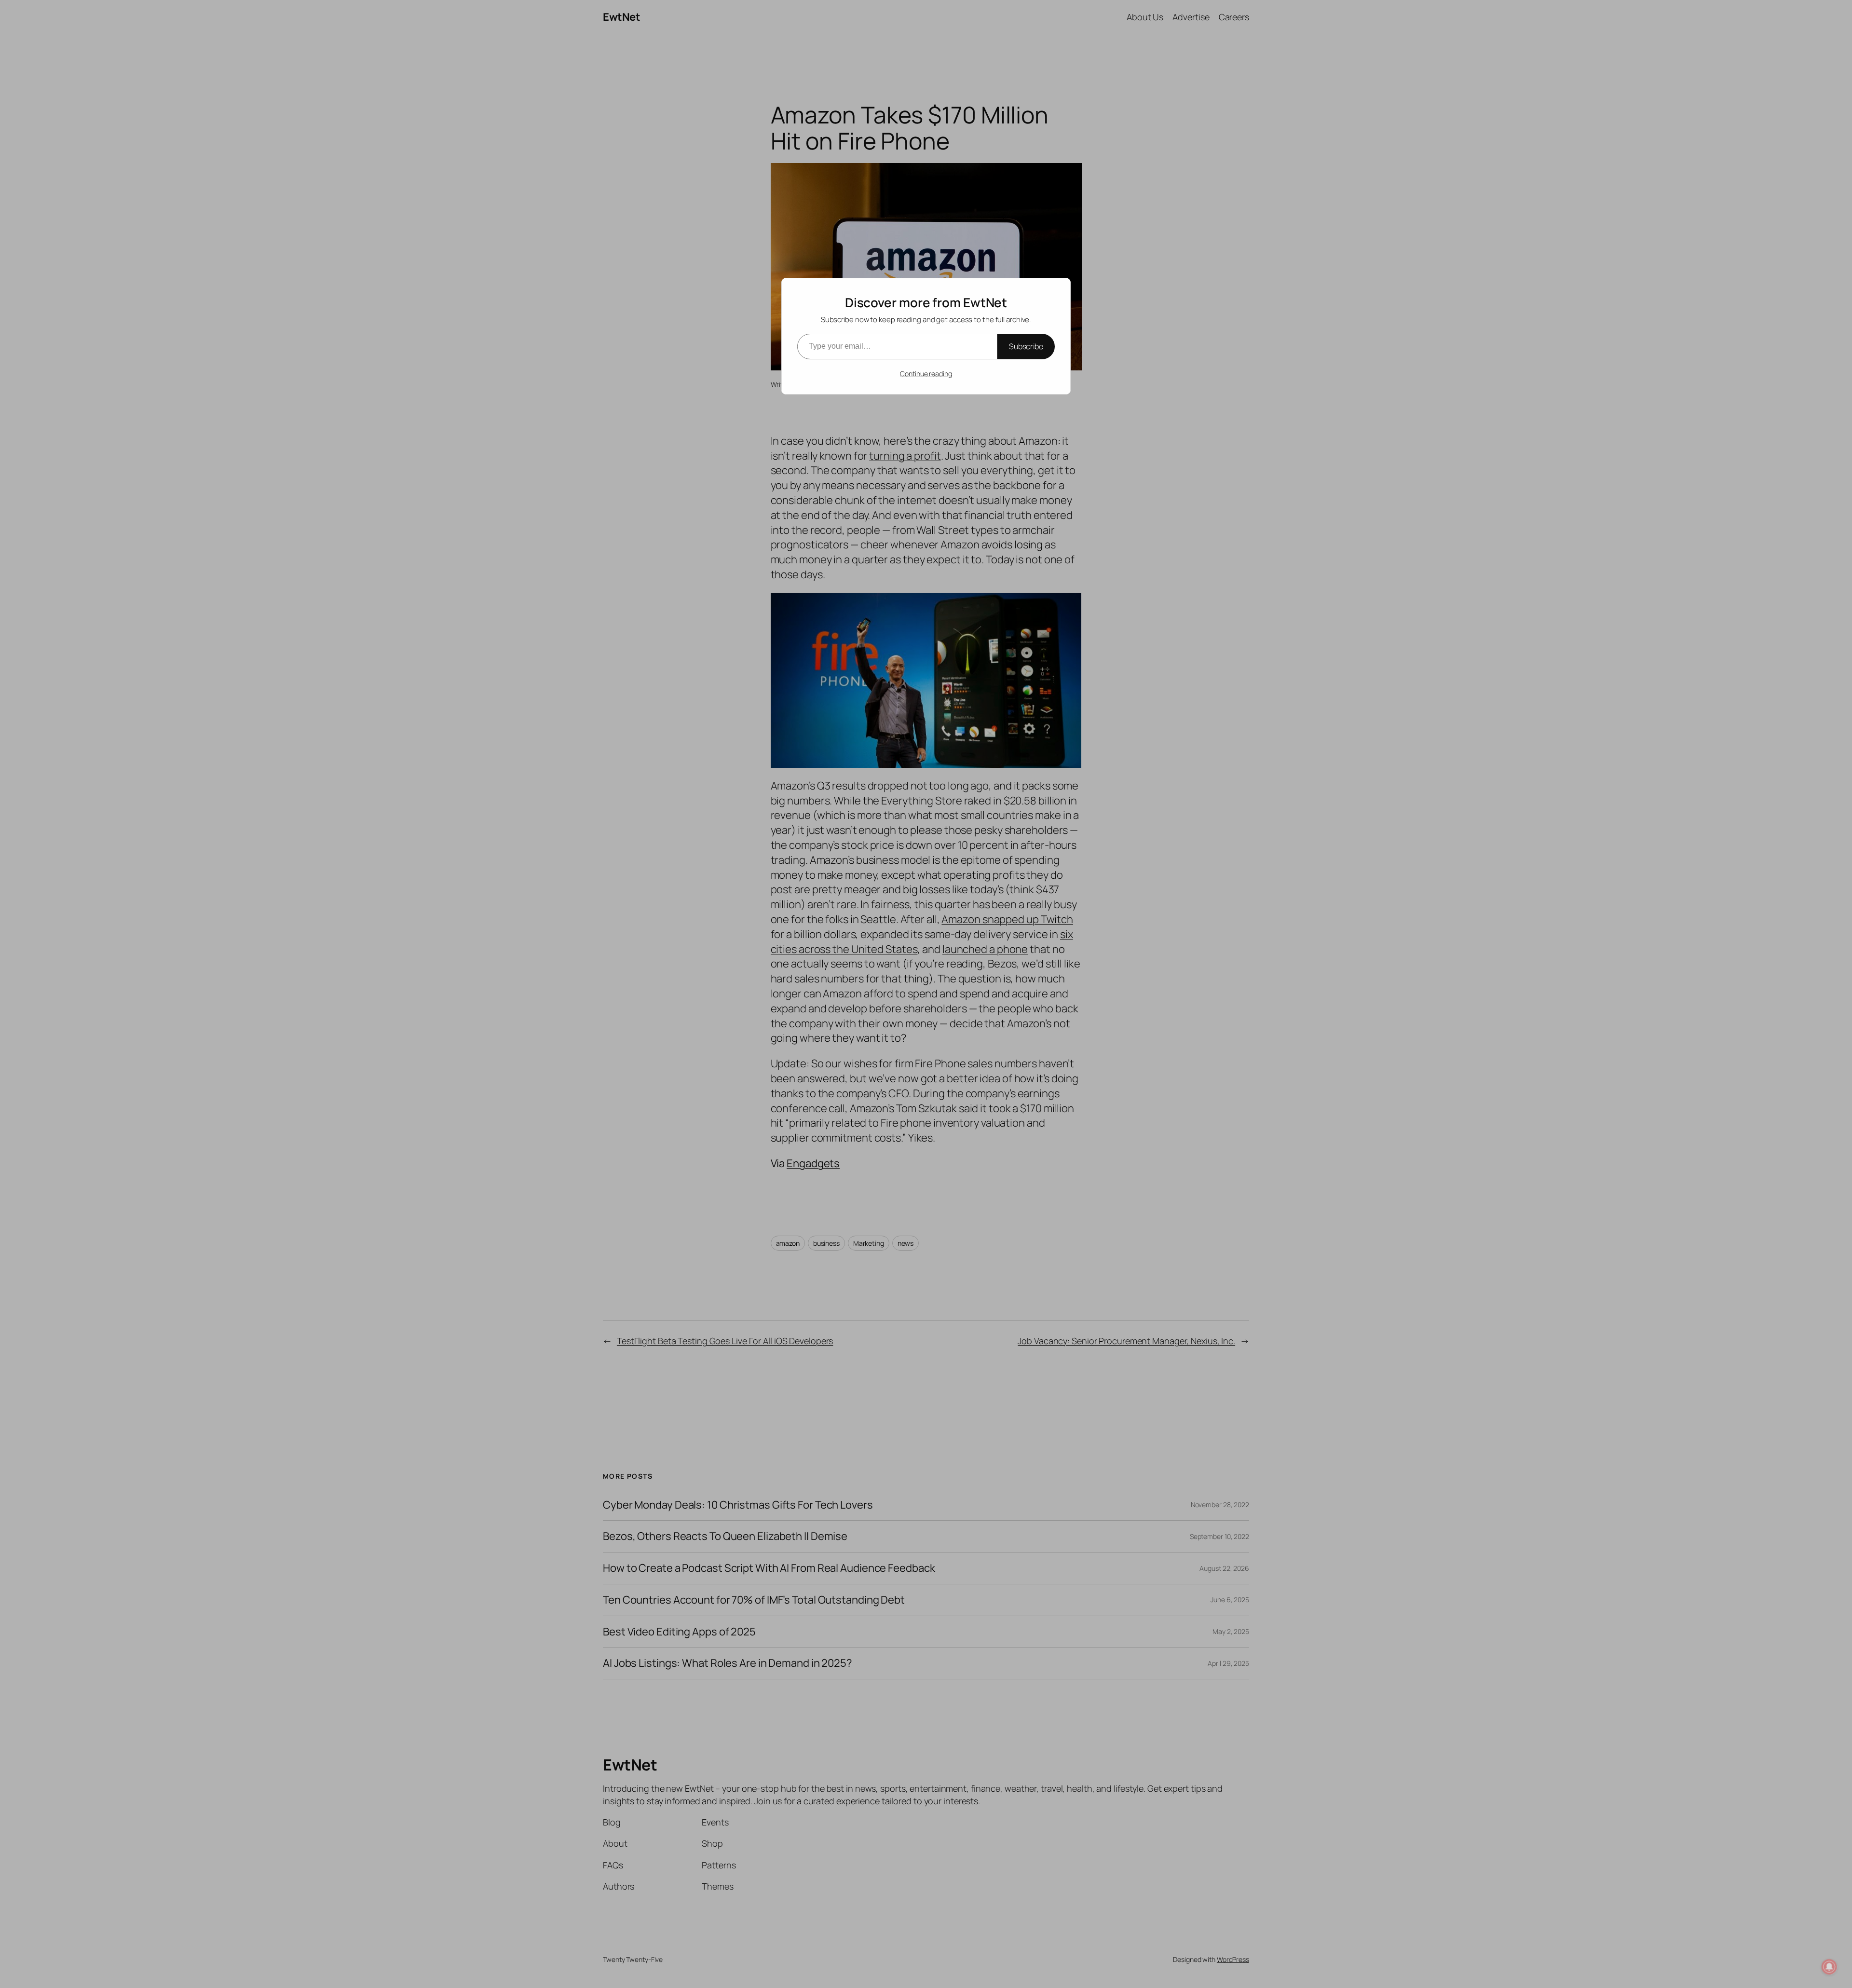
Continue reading (926, 374)
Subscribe (1026, 346)
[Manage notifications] (1829, 1967)
